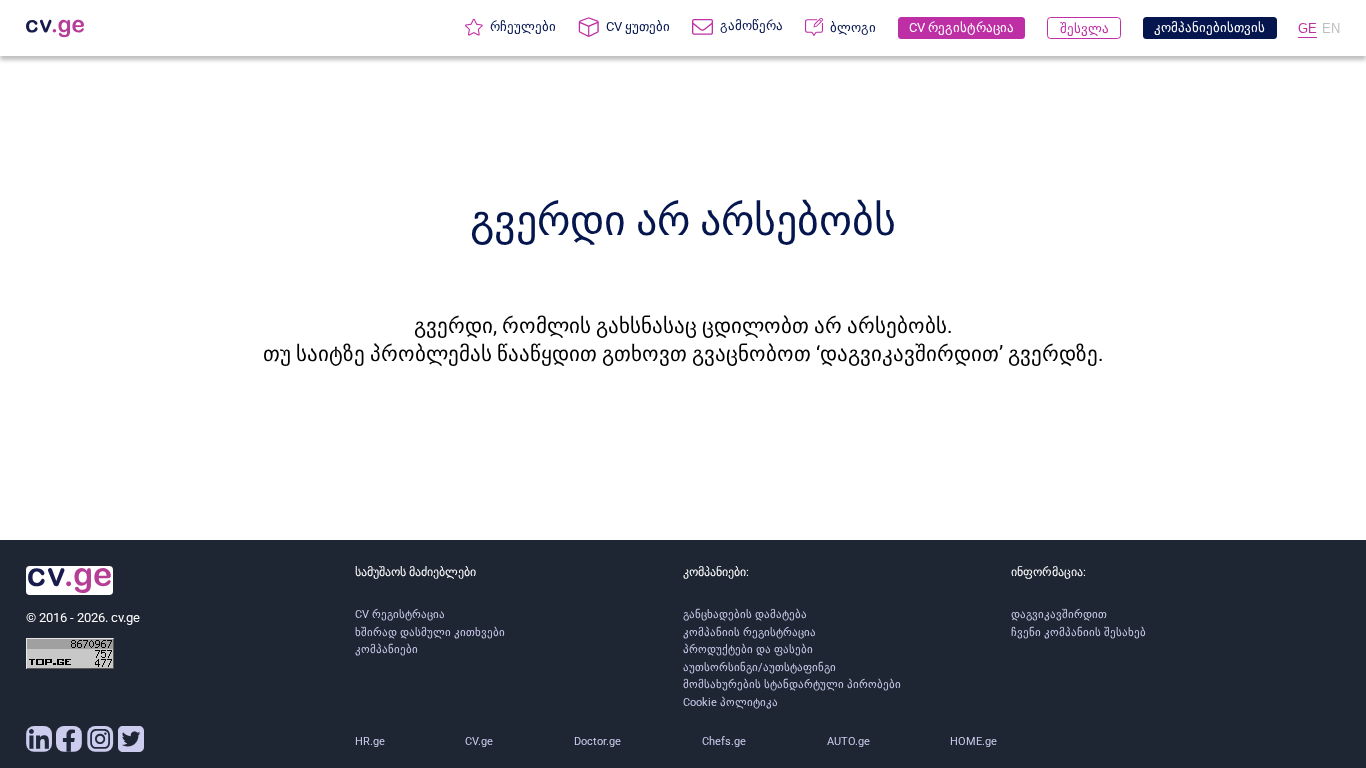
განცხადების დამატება (745, 614)
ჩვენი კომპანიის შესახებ (1078, 632)
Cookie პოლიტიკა (730, 702)
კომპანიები (386, 649)
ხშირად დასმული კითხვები (430, 632)
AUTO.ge (848, 741)
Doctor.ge (597, 741)
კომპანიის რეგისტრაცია (749, 632)
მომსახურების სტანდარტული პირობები (792, 684)
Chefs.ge (724, 741)
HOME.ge (973, 741)
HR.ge (370, 741)
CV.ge (479, 741)
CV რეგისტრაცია (400, 614)
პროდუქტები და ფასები (748, 649)
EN (1331, 28)
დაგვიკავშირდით (1059, 614)
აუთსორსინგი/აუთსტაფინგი (759, 667)
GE (1307, 28)
